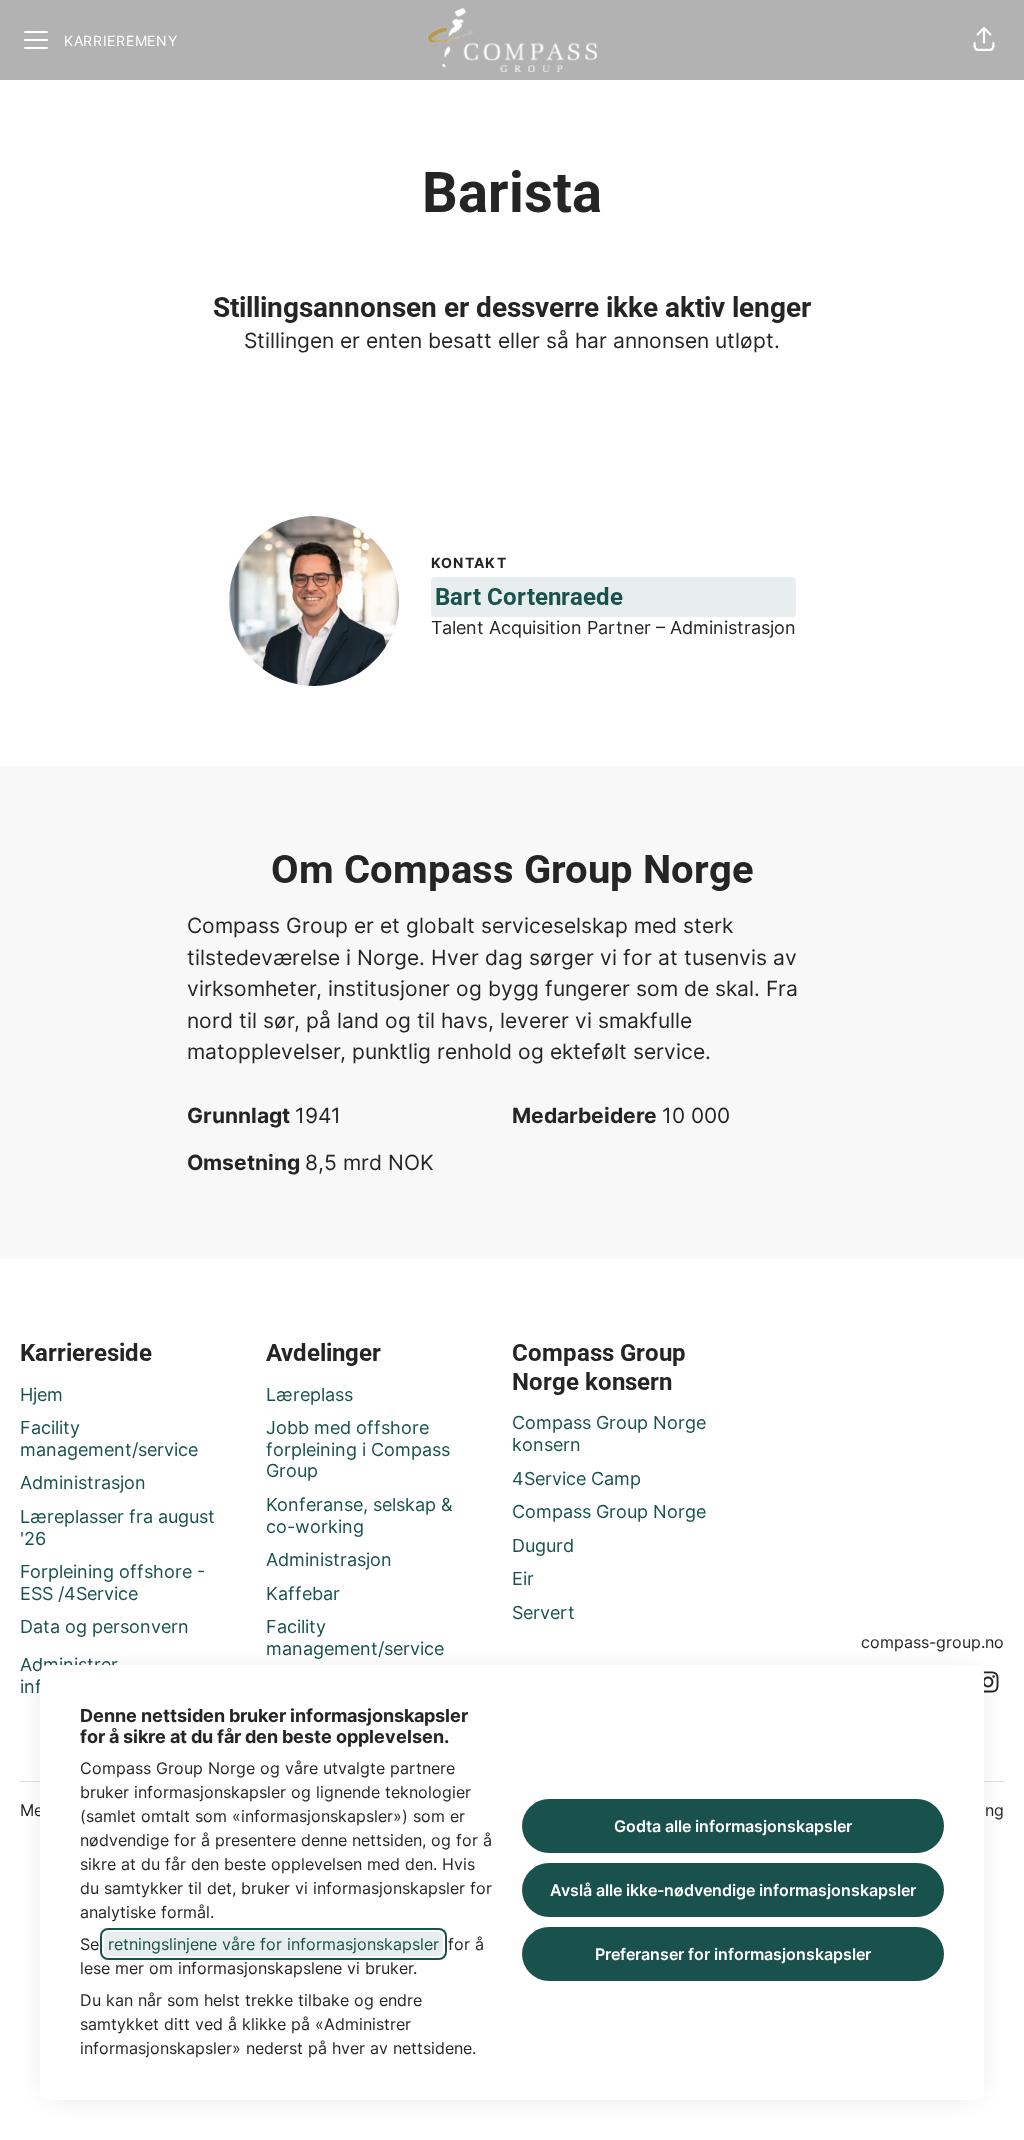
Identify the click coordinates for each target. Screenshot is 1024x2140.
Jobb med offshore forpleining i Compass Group (358, 1449)
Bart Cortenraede (529, 597)
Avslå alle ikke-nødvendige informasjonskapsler (733, 1890)
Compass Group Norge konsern (609, 1433)
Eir (523, 1578)
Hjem (41, 1394)
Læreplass (309, 1394)
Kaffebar (303, 1593)
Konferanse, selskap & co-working (359, 1515)
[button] (984, 40)
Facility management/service (109, 1438)
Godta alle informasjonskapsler (733, 1826)
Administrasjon (83, 1482)
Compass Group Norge (609, 1511)
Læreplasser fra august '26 (117, 1527)
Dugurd (543, 1545)
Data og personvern (104, 1626)
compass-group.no (932, 1642)
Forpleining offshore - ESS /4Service (112, 1582)
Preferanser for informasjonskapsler (733, 1954)
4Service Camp (576, 1478)
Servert (543, 1612)
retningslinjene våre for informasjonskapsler (273, 1944)
